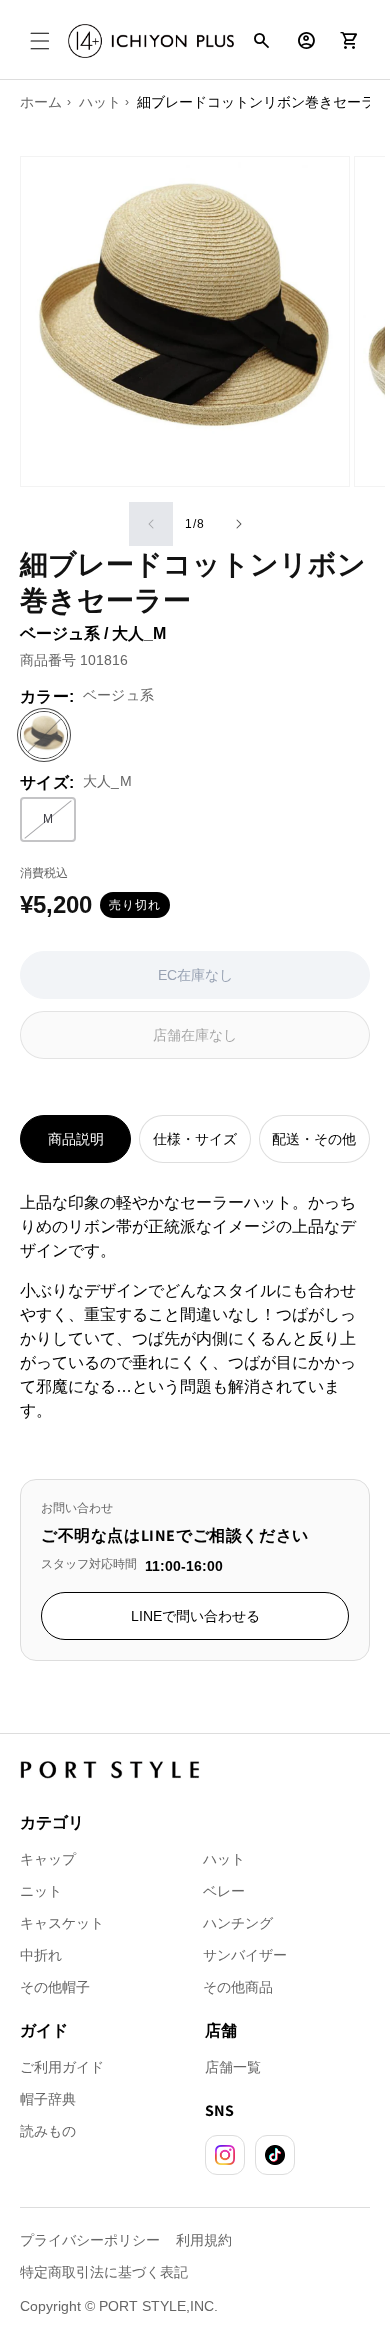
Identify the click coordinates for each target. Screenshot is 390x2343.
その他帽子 (55, 1987)
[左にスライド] (151, 524)
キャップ (48, 1859)
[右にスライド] (239, 524)
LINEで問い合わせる (195, 1616)
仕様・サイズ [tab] (195, 1139)
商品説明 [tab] (76, 1139)
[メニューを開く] (40, 41)
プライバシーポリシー (90, 2240)
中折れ (41, 1955)
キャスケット (62, 1923)
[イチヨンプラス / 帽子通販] (151, 41)
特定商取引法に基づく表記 (104, 2272)
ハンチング (238, 1923)
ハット (224, 1859)
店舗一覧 (233, 2067)
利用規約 (204, 2240)
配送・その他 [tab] (314, 1139)
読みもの (48, 2131)
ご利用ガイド (62, 2067)
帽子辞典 (48, 2099)
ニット (41, 1891)
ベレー (224, 1891)
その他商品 (238, 1987)
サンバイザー (245, 1955)
